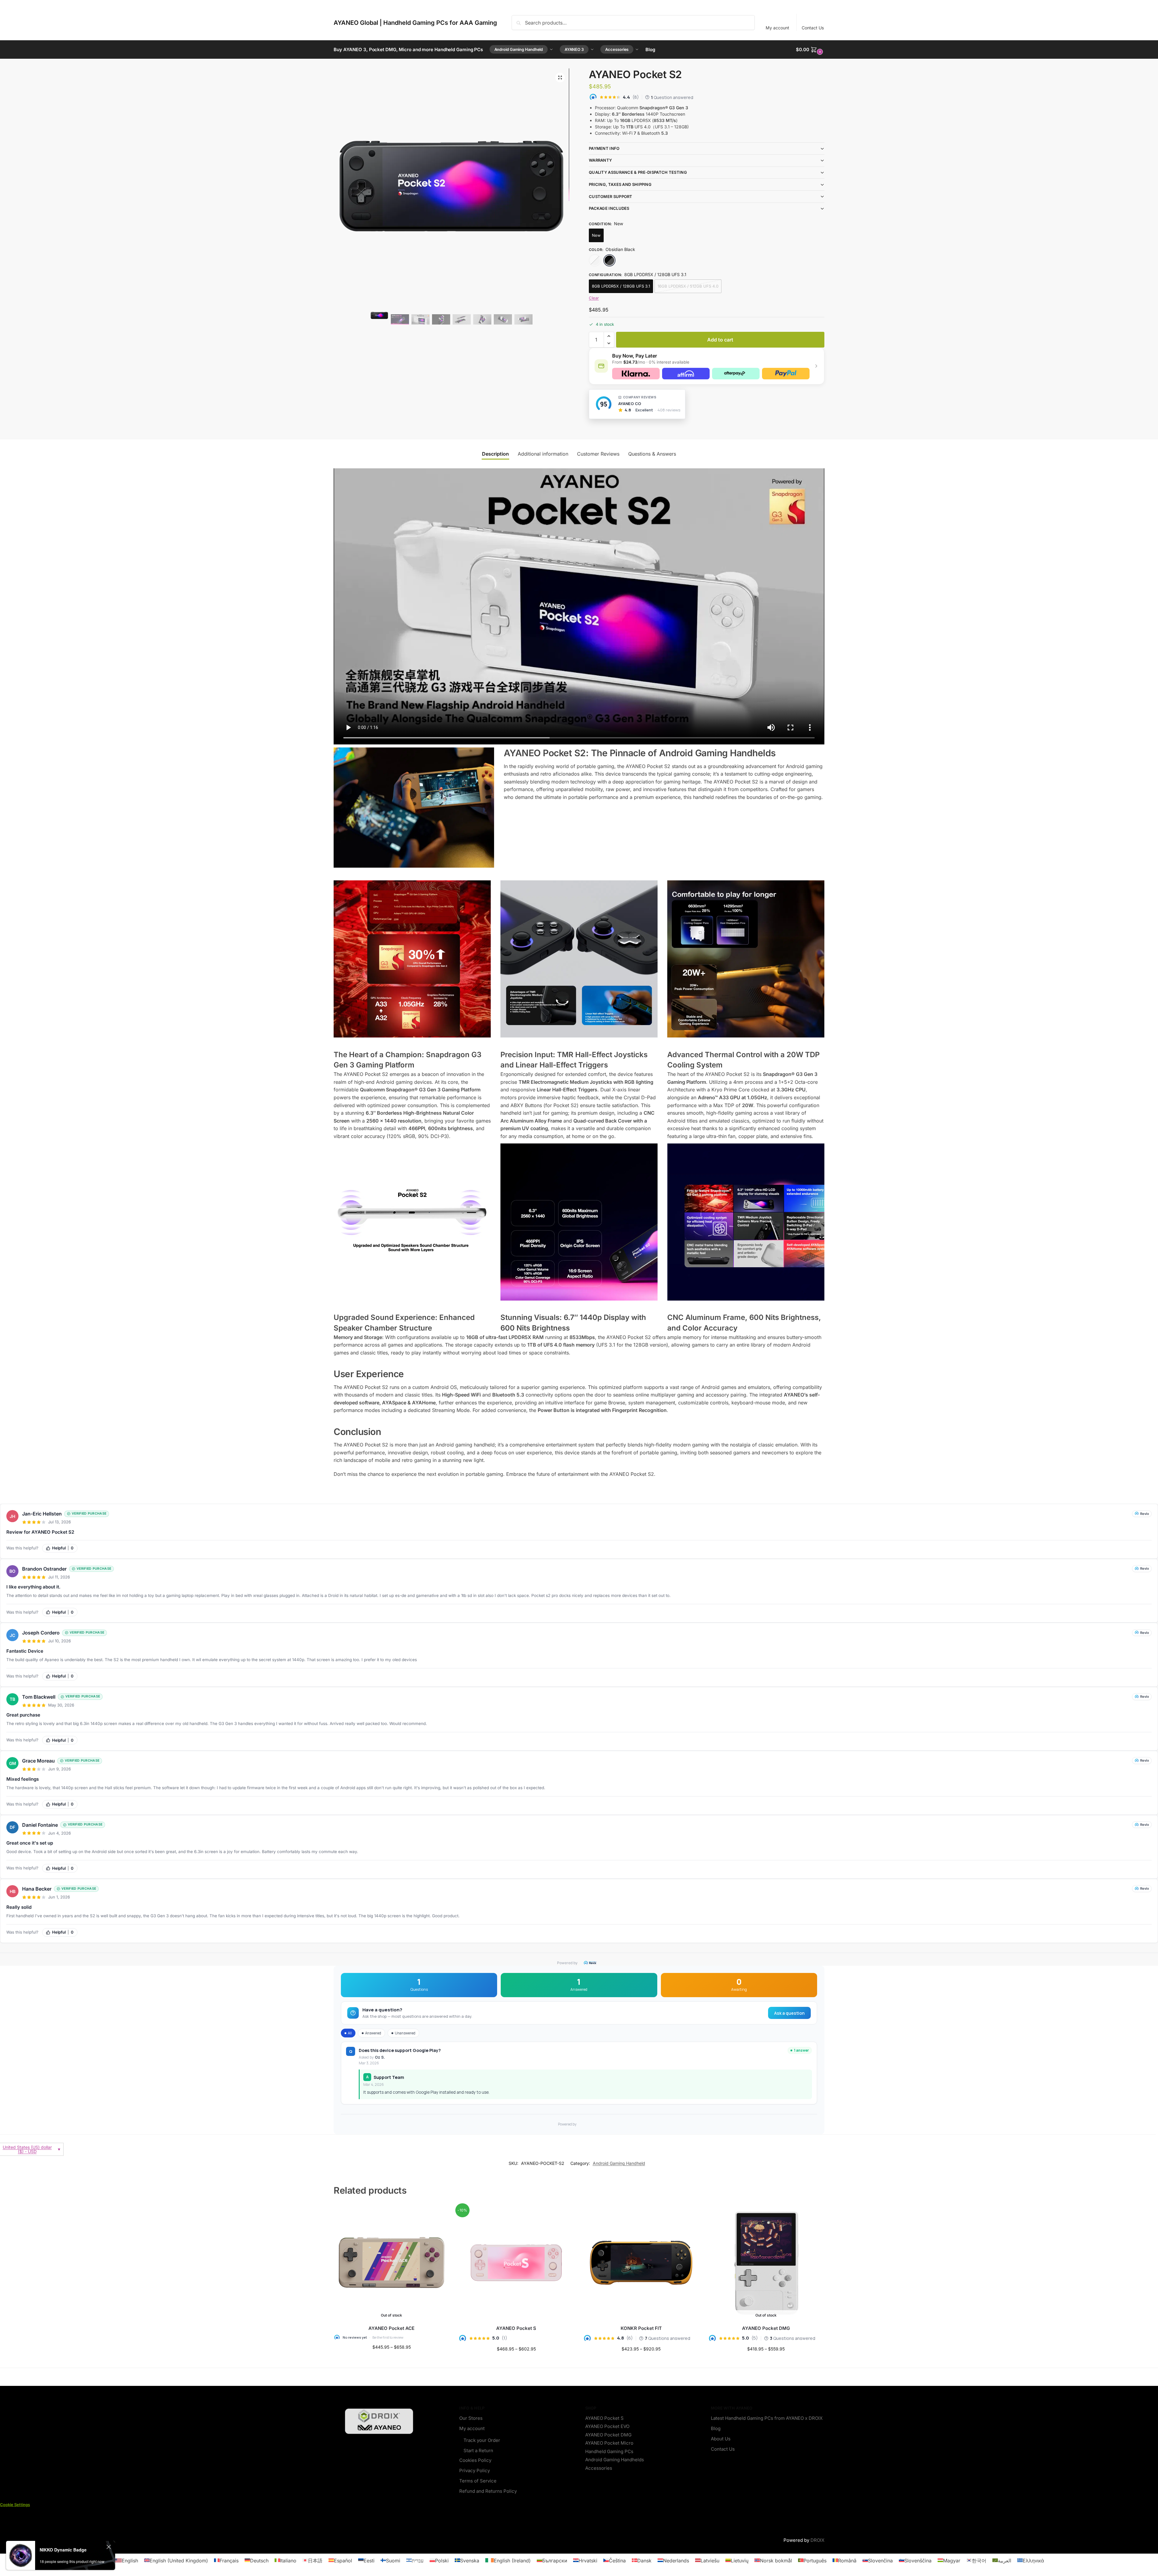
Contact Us (813, 28)
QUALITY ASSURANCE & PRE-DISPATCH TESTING (638, 172)
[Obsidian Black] (609, 260)
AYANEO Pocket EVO (607, 2426)
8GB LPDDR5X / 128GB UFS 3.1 (621, 286)
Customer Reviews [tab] (598, 454)
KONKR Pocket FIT (641, 2328)
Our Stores (471, 2418)
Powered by (567, 1963)
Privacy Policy (475, 2470)
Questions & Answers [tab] (652, 454)
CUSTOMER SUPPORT (611, 196)
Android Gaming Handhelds (615, 2460)
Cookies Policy (475, 2460)
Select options (392, 2360)
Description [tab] (495, 454)
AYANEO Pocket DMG (766, 2328)
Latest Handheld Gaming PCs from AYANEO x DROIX (767, 2418)
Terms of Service (478, 2481)
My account (777, 28)
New (596, 235)
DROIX (817, 2540)
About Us (721, 2439)
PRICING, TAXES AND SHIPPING (620, 184)
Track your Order (482, 2440)
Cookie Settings (15, 2505)
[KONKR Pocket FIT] (641, 2263)
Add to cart (720, 340)
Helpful (63, 1548)
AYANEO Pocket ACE (391, 2328)
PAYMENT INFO (604, 148)
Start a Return (478, 2451)
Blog (716, 2428)
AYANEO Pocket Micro (609, 2443)
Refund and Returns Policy (488, 2491)
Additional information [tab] (543, 454)
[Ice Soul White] (595, 260)
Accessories (599, 2468)
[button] (810, 50)
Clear (594, 298)
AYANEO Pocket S (516, 2328)
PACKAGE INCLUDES (609, 208)
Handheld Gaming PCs (609, 2451)
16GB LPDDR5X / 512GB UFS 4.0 (688, 286)
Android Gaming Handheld (619, 2163)
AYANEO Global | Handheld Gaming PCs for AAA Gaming (415, 23)
